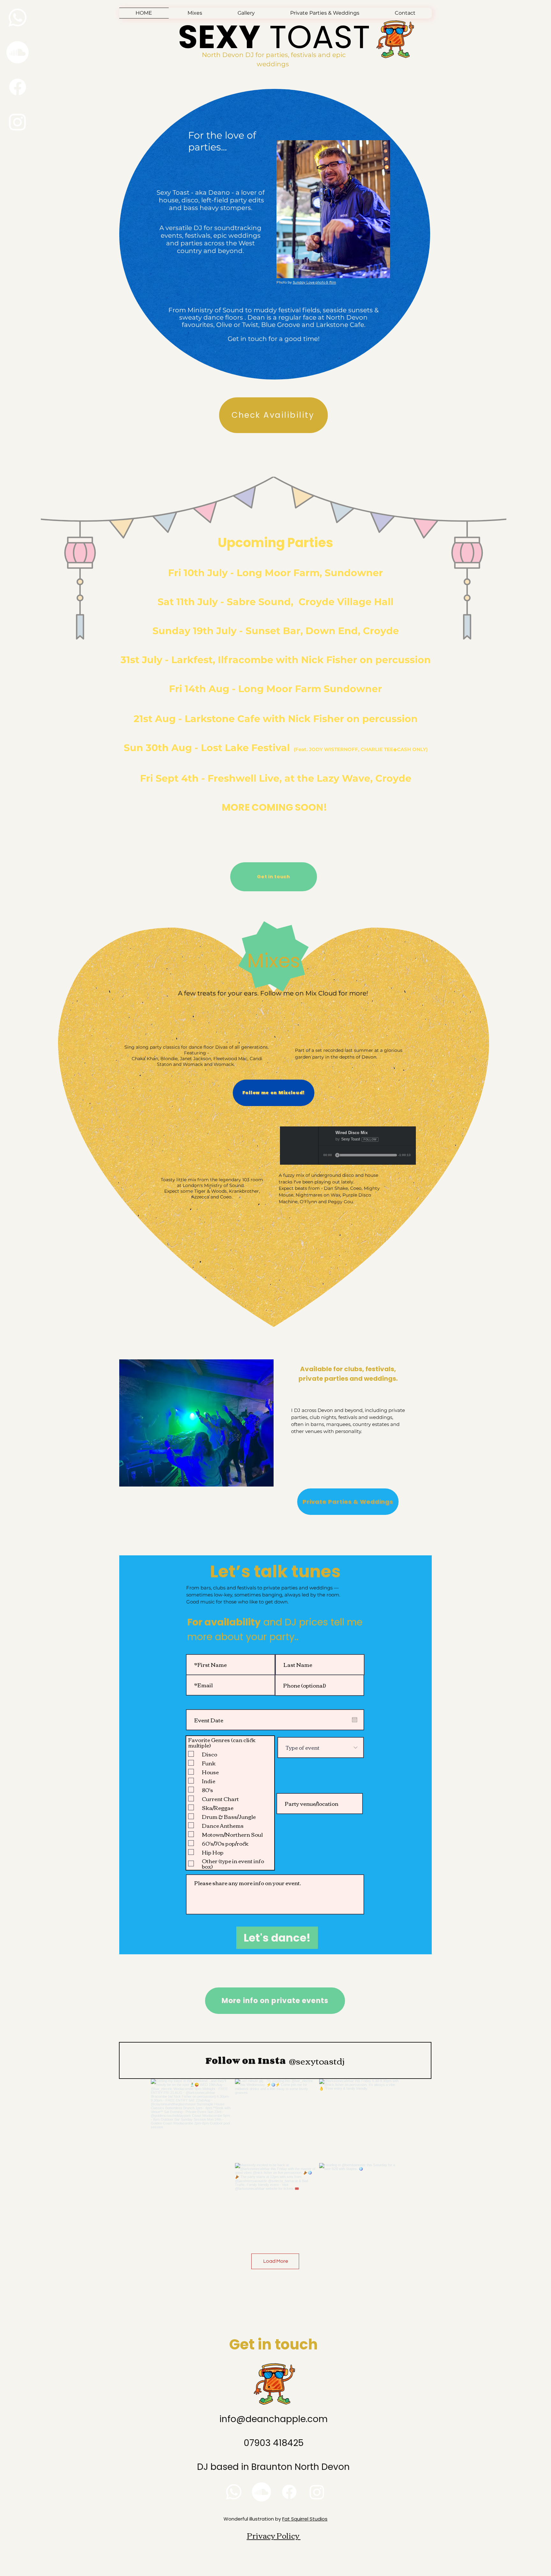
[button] (325, 13)
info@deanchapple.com (274, 2419)
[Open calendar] (355, 1720)
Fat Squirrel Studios (305, 2519)
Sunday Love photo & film (314, 282)
